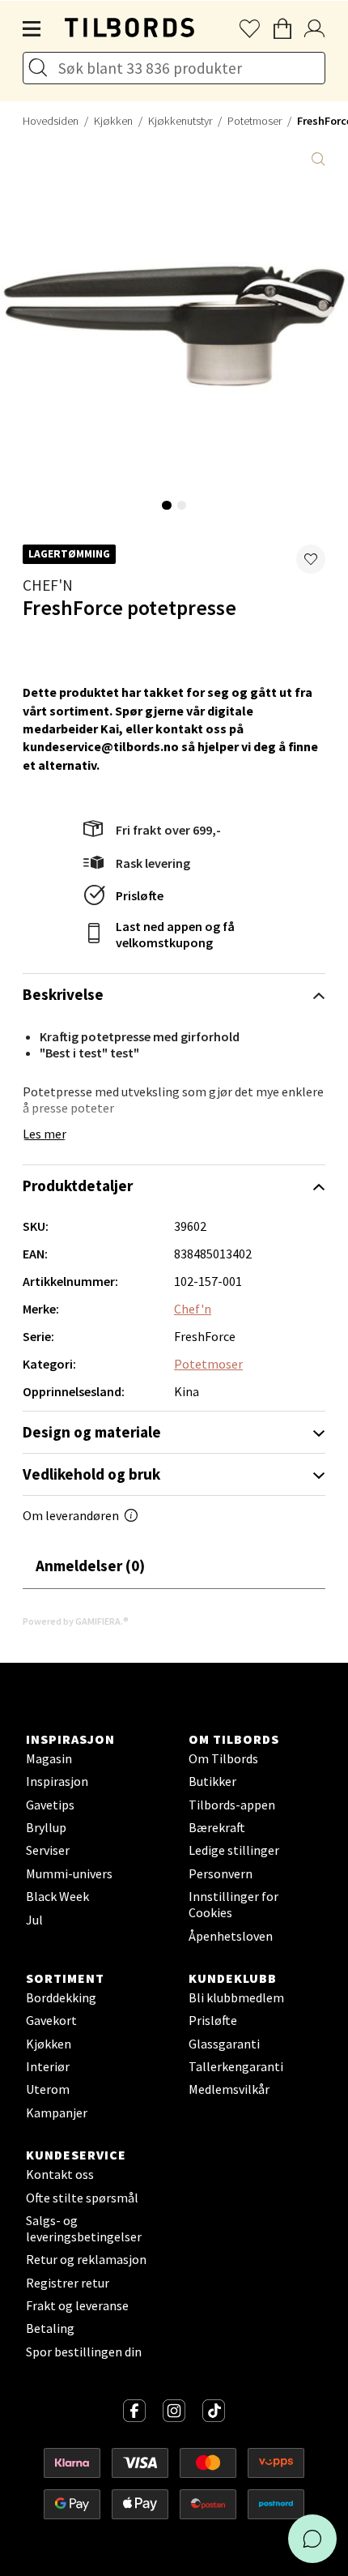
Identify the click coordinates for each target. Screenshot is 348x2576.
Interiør (48, 2066)
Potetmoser (255, 121)
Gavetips (50, 1805)
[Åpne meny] (32, 29)
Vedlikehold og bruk (91, 1474)
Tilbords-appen (232, 1805)
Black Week (57, 1896)
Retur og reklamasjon (86, 2259)
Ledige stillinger (234, 1850)
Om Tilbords (223, 1758)
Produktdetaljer (78, 1185)
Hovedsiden (51, 121)
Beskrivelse (63, 994)
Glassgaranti (224, 2044)
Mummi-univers (69, 1873)
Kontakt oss (60, 2174)
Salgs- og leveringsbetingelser (84, 2228)
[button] (311, 559)
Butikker (212, 1781)
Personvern (221, 1873)
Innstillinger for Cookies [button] (233, 1904)
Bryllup (46, 1827)
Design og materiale (92, 1432)
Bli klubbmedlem (236, 1997)
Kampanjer (57, 2112)
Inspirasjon (57, 1781)
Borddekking (61, 1997)
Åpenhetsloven (231, 1936)
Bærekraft (217, 1827)
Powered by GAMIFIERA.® (76, 1621)
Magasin (49, 1758)
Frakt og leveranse (77, 2305)
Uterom (48, 2089)
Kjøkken (113, 121)
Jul (34, 1920)
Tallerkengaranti (236, 2066)
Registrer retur (68, 2283)
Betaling (50, 2328)
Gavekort (51, 2020)
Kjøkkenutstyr (180, 121)
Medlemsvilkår (229, 2089)
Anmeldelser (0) (90, 1566)
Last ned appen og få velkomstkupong (175, 934)
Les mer (45, 1134)
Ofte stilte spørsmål (82, 2198)
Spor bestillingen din (84, 2352)
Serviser (48, 1850)
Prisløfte (140, 895)
